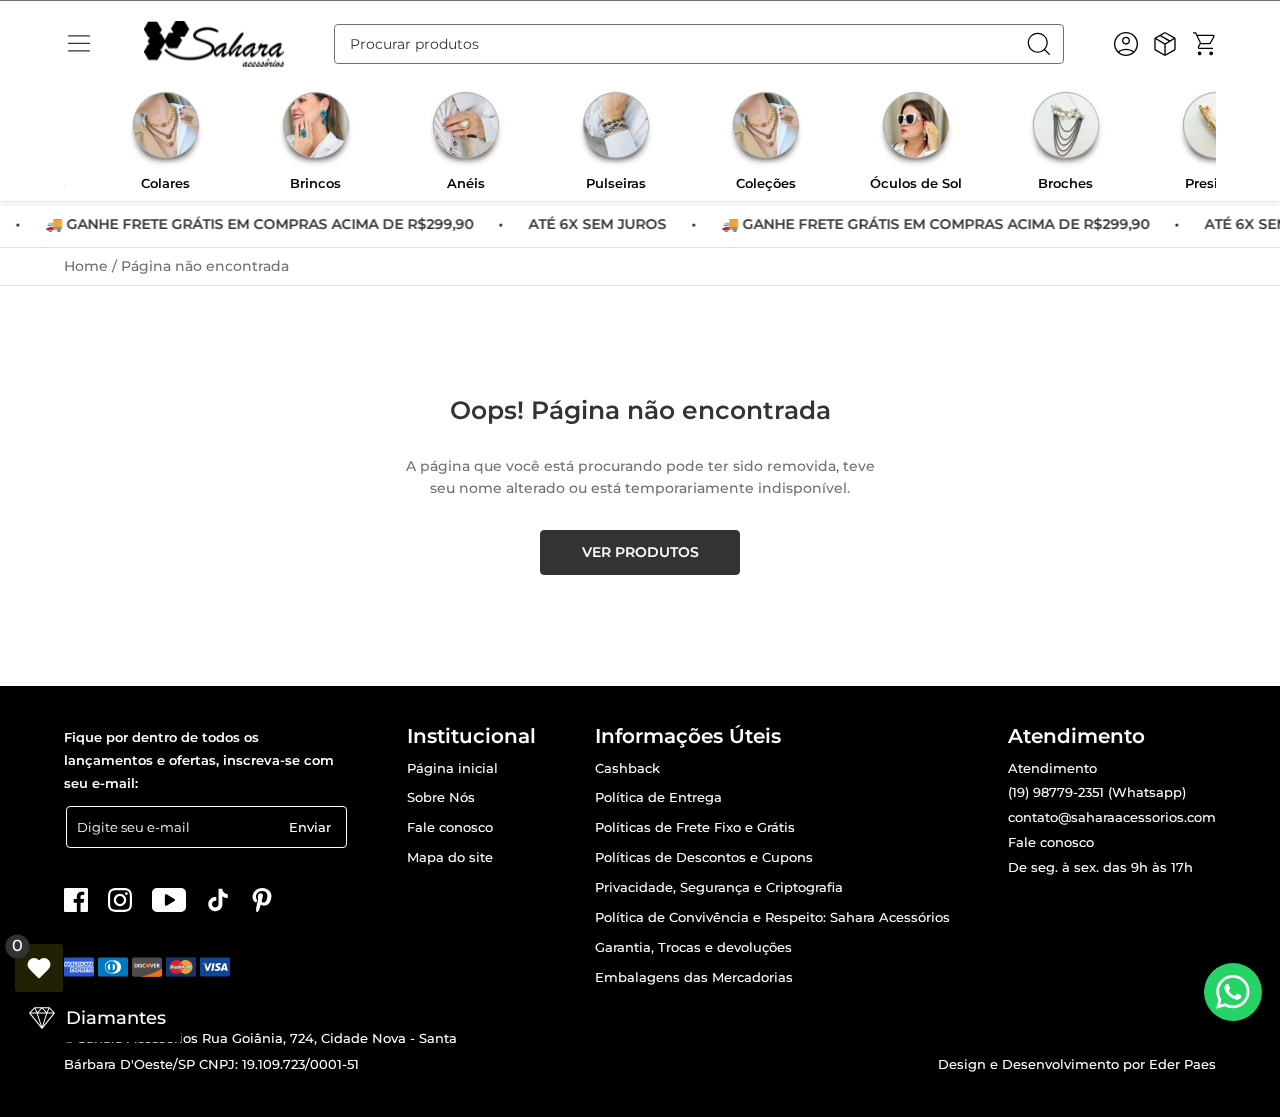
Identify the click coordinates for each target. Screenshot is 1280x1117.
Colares (165, 183)
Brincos (315, 183)
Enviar (310, 827)
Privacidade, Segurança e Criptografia (719, 887)
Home (88, 266)
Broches (1065, 183)
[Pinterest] (262, 900)
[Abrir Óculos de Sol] (916, 129)
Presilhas (1215, 183)
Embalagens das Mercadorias (694, 977)
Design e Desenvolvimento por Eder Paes (1077, 1064)
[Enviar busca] (1044, 44)
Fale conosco (450, 827)
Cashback (627, 768)
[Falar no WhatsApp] (1233, 992)
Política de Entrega (658, 797)
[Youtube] (169, 900)
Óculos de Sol (916, 183)
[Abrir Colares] (166, 129)
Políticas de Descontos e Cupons (704, 857)
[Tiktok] (218, 900)
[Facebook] (76, 900)
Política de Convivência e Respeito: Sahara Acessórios (772, 917)
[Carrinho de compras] (1204, 44)
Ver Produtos (640, 552)
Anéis (466, 183)
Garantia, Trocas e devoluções (693, 947)
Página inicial (452, 768)
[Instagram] (120, 900)
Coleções (766, 183)
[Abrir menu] (79, 44)
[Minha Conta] (1126, 44)
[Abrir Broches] (1066, 129)
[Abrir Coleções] (766, 129)
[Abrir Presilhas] (1216, 129)
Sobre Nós (441, 797)
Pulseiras (616, 183)
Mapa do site (450, 857)
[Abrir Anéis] (466, 129)
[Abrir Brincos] (316, 129)
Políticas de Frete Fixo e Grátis (695, 827)
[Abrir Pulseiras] (616, 129)
